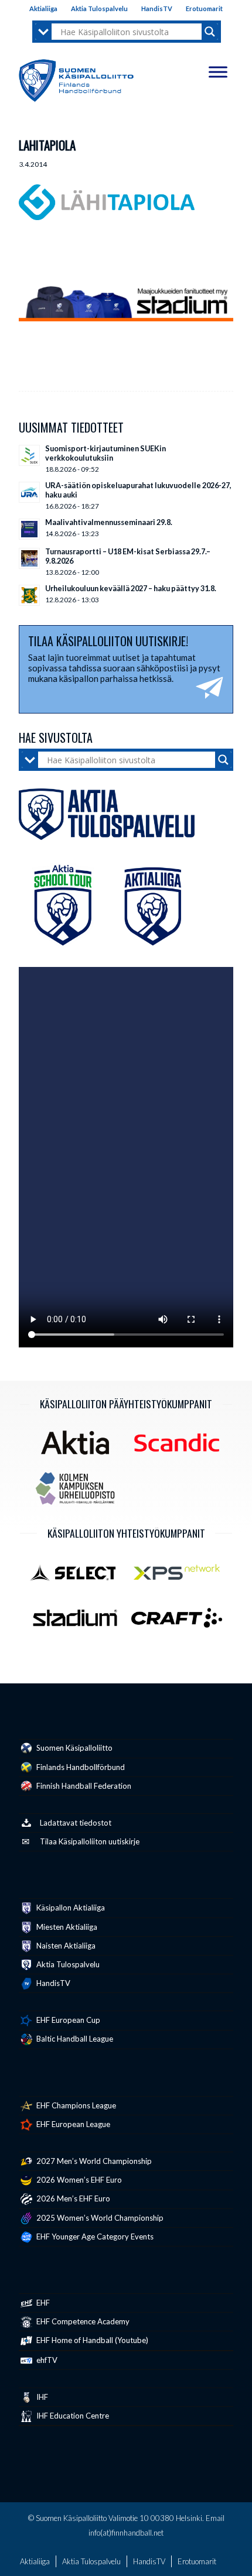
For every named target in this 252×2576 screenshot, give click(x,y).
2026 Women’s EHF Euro (78, 2180)
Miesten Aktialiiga (66, 1927)
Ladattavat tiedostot (76, 1823)
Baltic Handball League (74, 2039)
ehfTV (46, 2360)
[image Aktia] (79, 1447)
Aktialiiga (43, 8)
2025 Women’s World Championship (99, 2218)
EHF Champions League (75, 2105)
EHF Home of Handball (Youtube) (91, 2340)
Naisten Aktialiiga (65, 1946)
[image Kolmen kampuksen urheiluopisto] (79, 1493)
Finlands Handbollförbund (80, 1767)
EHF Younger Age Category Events (94, 2237)
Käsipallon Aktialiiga (70, 1908)
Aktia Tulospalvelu (99, 8)
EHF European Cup (67, 2020)
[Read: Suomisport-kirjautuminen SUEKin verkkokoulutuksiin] (29, 455)
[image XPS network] (181, 1576)
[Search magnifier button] (210, 32)
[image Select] (79, 1576)
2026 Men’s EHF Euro (72, 2198)
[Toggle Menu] (218, 72)
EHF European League (72, 2124)
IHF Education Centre (72, 2416)
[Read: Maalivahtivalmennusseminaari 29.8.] (29, 529)
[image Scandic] (181, 1447)
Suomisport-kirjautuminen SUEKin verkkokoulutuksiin (105, 453)
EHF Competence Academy (82, 2321)
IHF (41, 2397)
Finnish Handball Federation (83, 1786)
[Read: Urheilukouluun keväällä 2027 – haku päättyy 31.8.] (29, 595)
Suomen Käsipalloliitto (74, 1748)
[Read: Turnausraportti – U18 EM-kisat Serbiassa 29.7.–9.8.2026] (29, 558)
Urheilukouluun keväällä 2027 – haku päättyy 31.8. (131, 588)
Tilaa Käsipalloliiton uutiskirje (90, 1841)
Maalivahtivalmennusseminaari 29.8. (109, 522)
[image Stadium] (79, 1622)
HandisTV (157, 8)
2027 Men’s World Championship (93, 2161)
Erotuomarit (204, 8)
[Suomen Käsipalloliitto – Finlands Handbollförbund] (76, 78)
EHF (42, 2303)
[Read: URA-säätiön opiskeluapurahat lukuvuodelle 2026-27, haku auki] (29, 492)
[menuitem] (44, 9)
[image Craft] (181, 1622)
